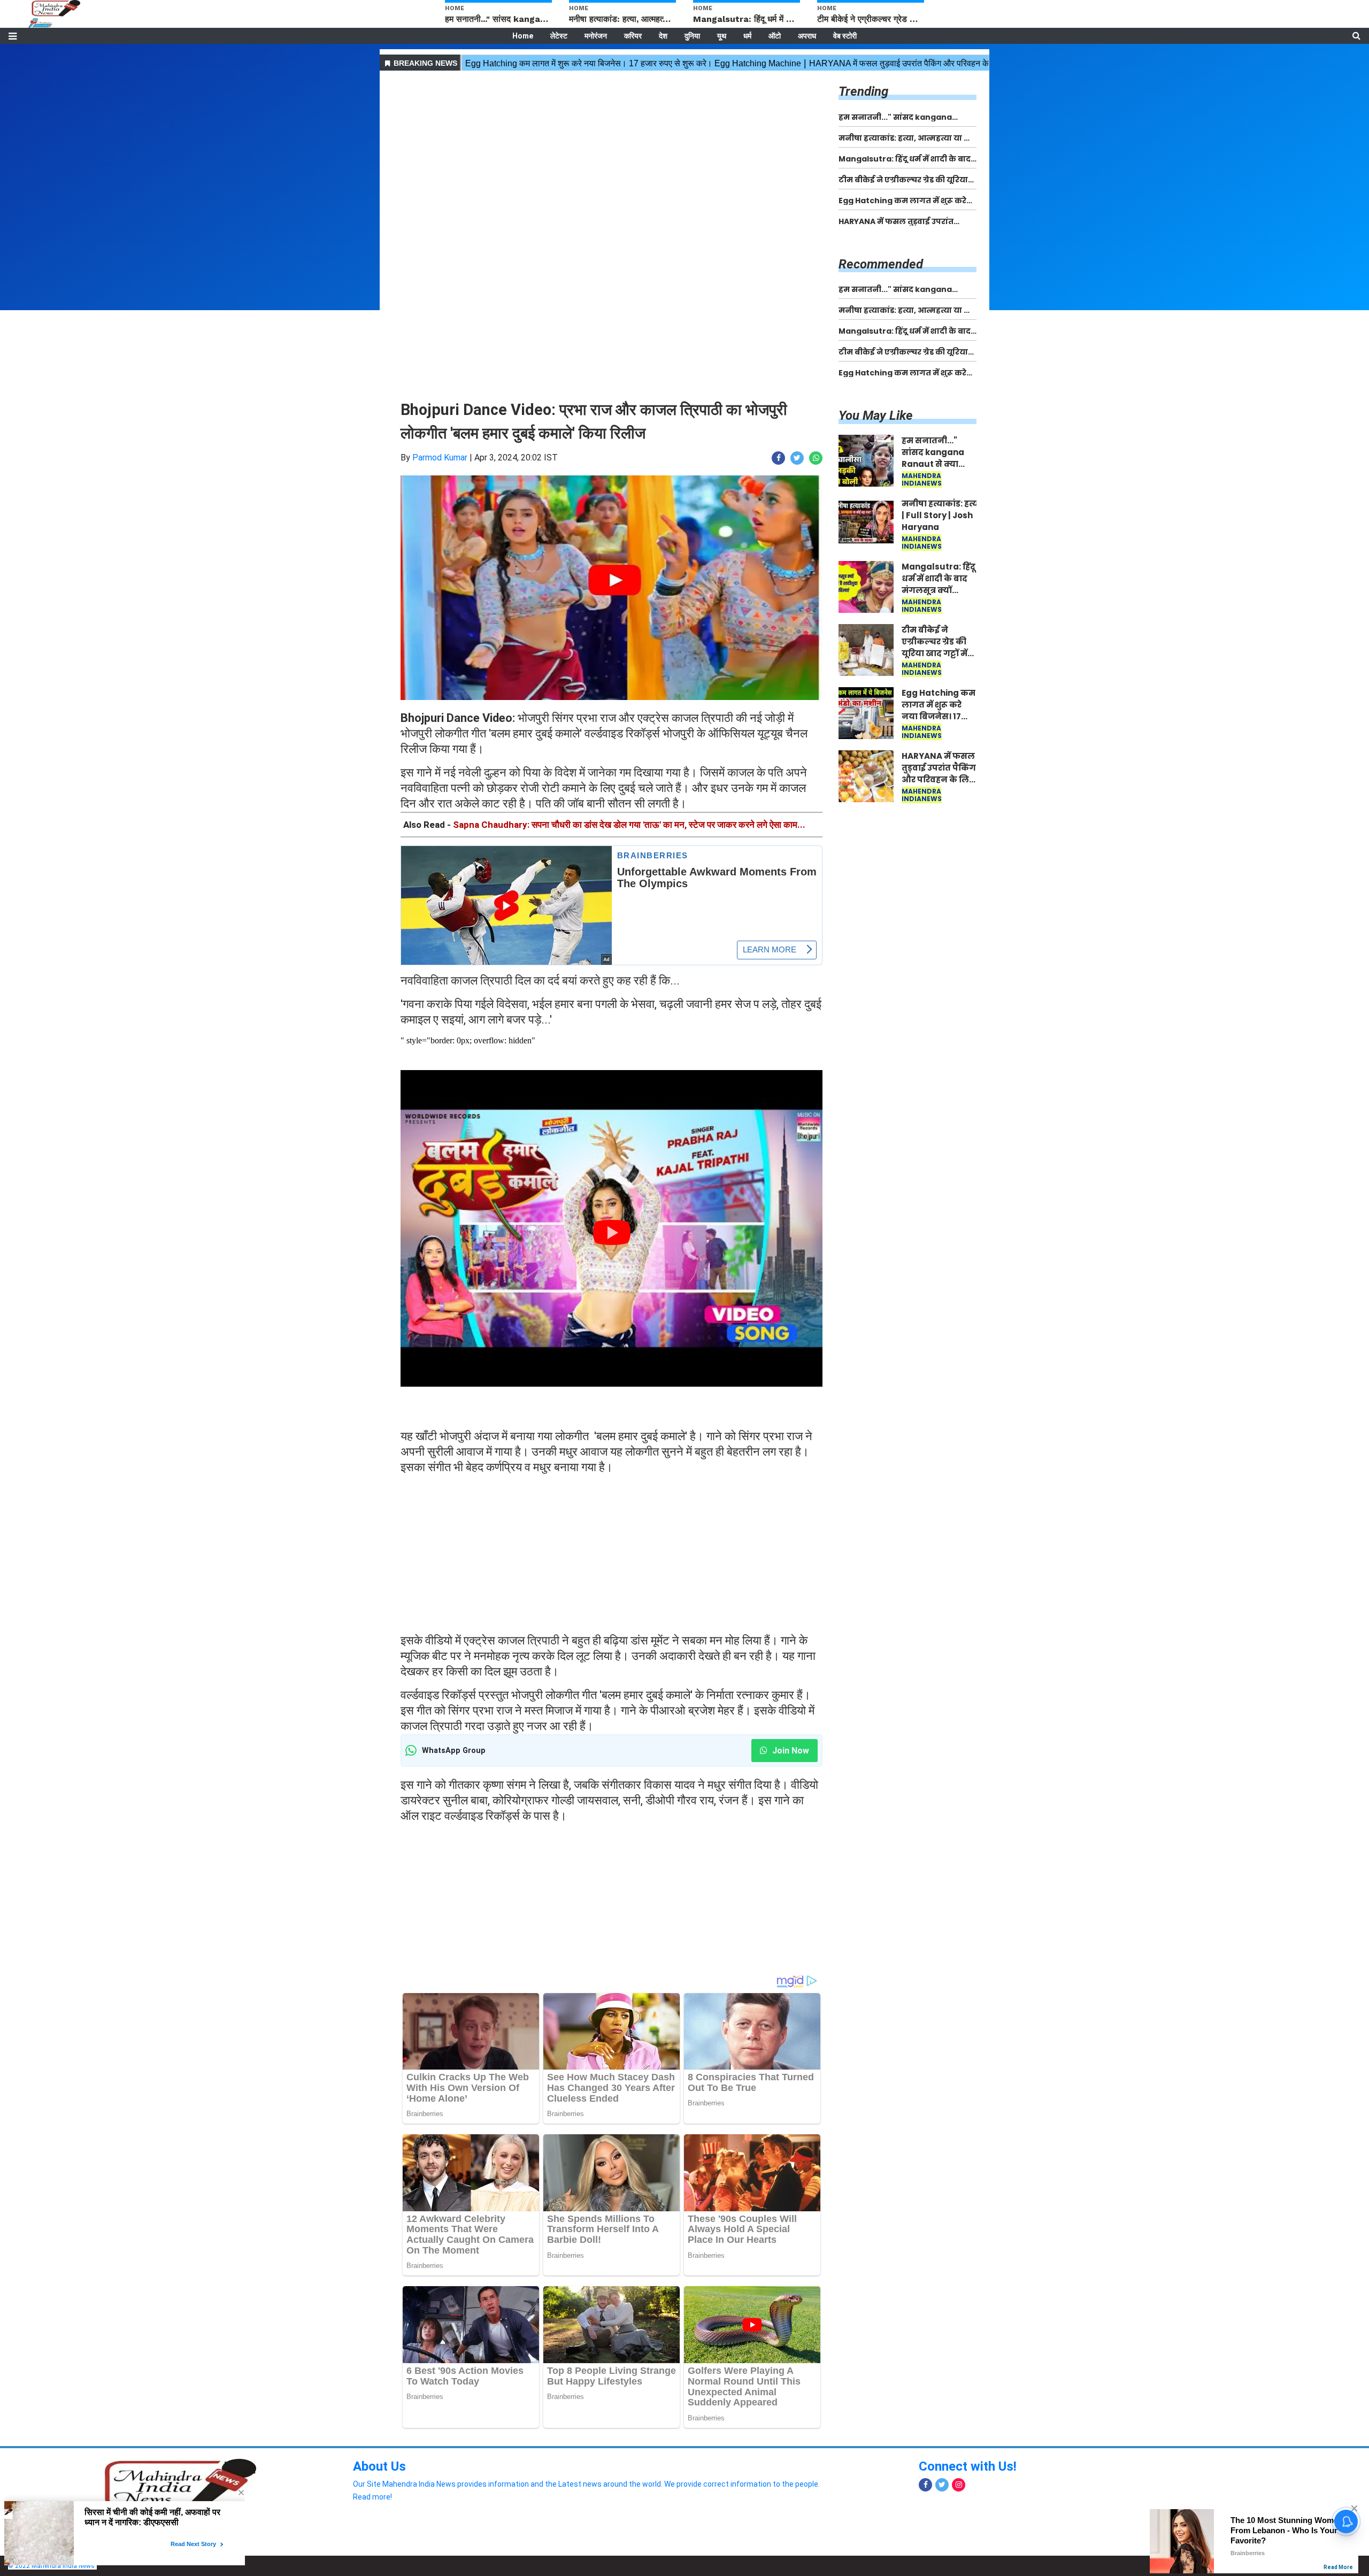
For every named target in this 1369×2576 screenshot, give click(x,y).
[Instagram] (959, 2485)
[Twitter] (942, 2485)
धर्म (747, 36)
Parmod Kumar (440, 457)
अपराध (807, 36)
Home (523, 36)
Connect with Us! (968, 2466)
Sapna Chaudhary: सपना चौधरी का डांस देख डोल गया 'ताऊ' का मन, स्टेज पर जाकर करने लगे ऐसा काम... (629, 825)
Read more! (372, 2497)
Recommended (881, 264)
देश (663, 36)
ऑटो (775, 36)
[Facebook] (925, 2485)
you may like (876, 416)
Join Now (790, 1751)
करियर (633, 36)
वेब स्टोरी (845, 36)
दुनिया (692, 36)
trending (863, 91)
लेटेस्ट (559, 36)
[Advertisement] (612, 149)
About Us (379, 2466)
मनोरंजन (596, 36)
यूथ (722, 36)
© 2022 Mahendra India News (51, 2566)
